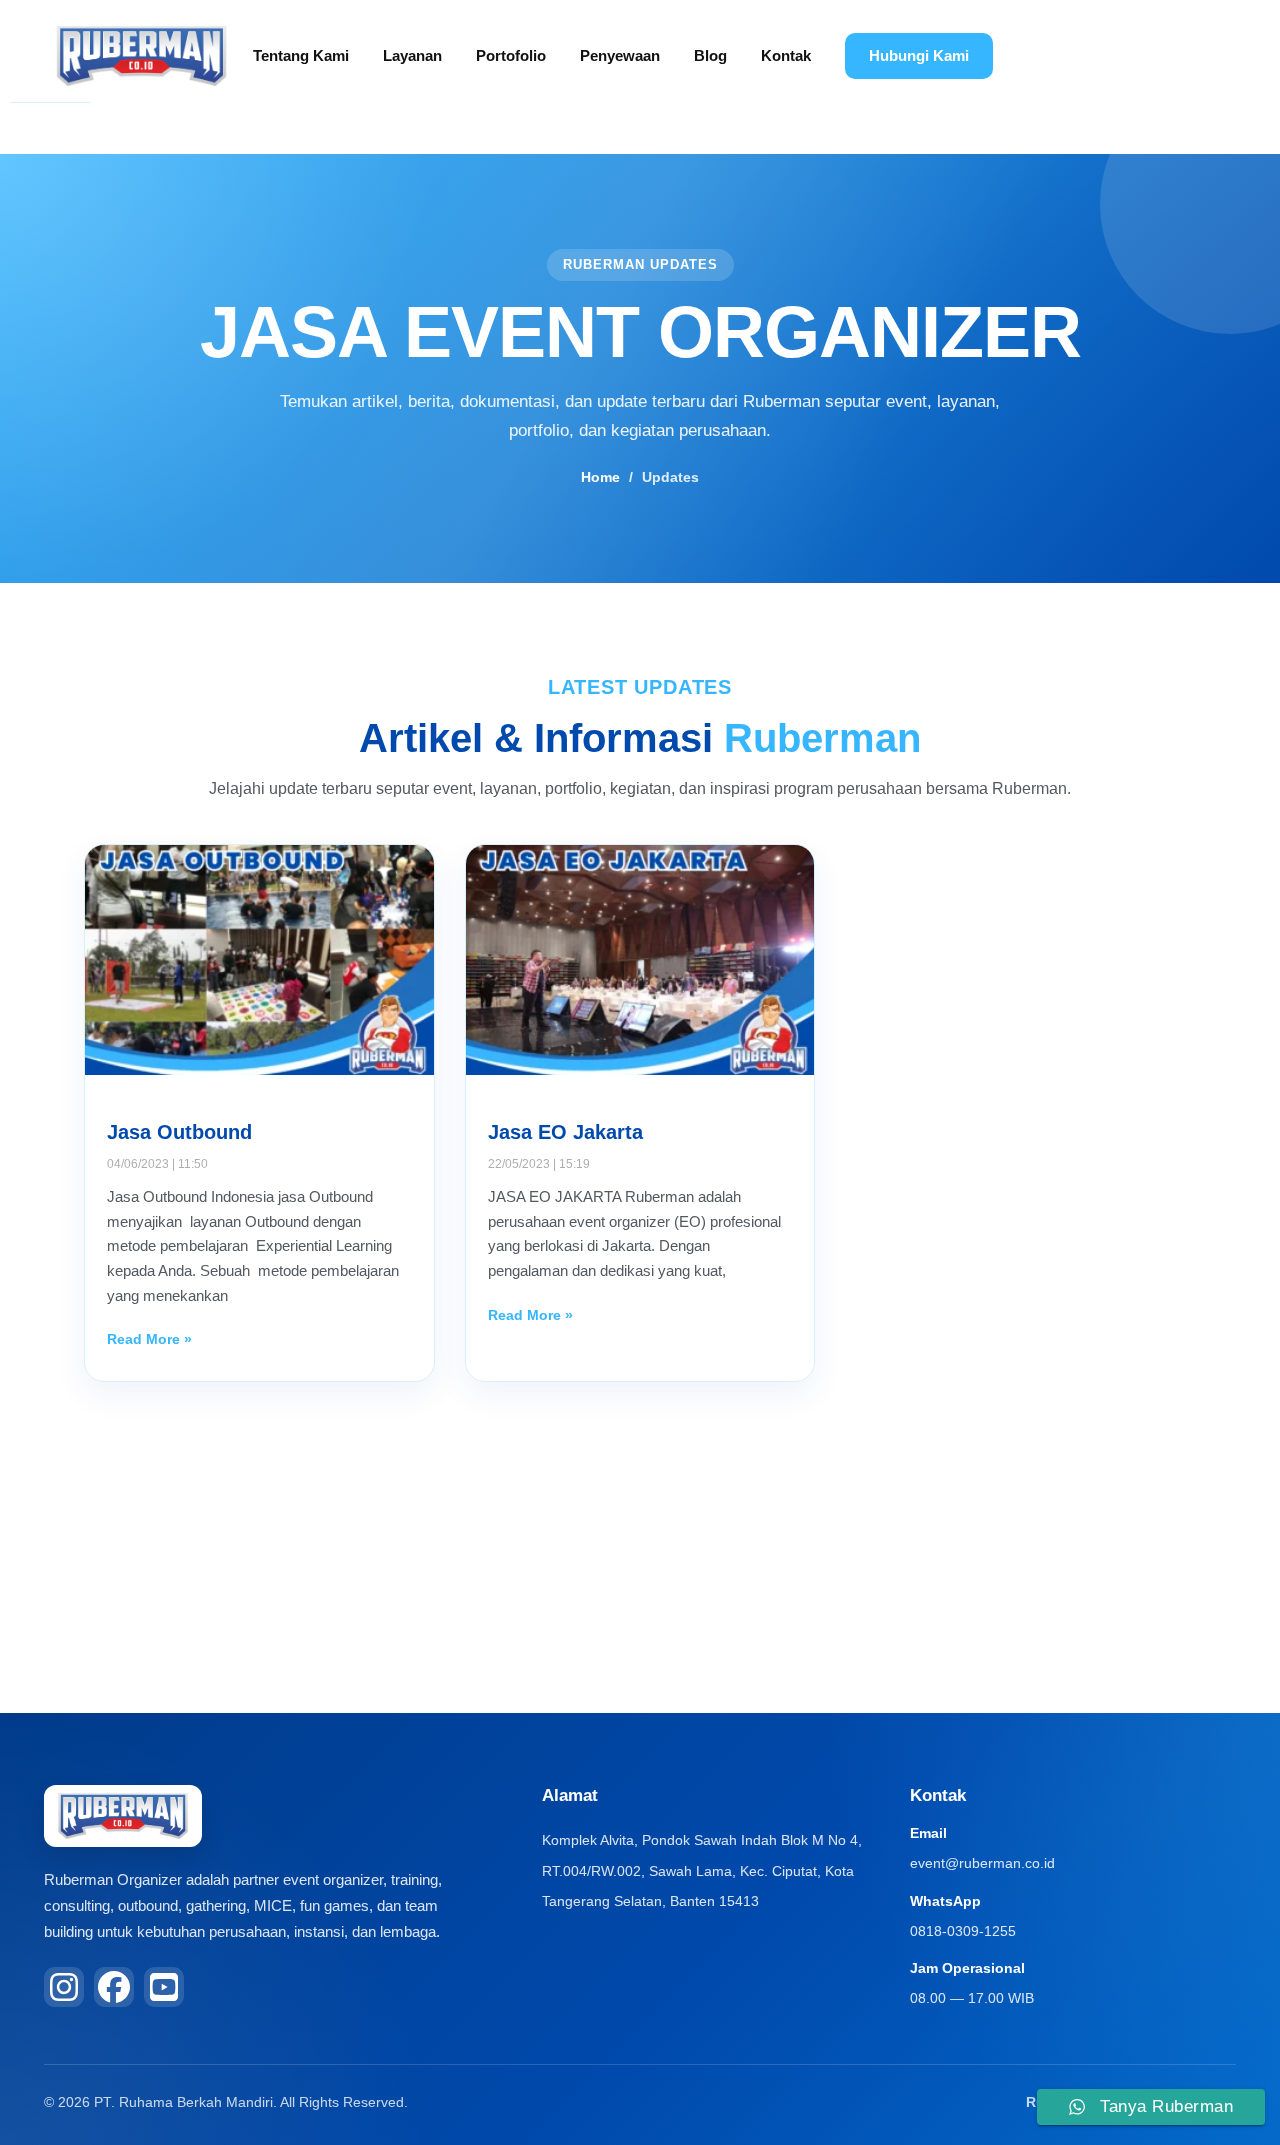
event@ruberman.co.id (982, 1863)
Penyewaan (620, 55)
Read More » (149, 1339)
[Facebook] (114, 1987)
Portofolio (511, 55)
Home (600, 477)
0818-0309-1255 (963, 1931)
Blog (710, 55)
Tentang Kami (301, 55)
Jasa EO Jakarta (565, 1132)
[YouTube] (164, 1987)
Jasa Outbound (179, 1132)
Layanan (412, 55)
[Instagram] (64, 1987)
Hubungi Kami (919, 55)
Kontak (786, 55)
